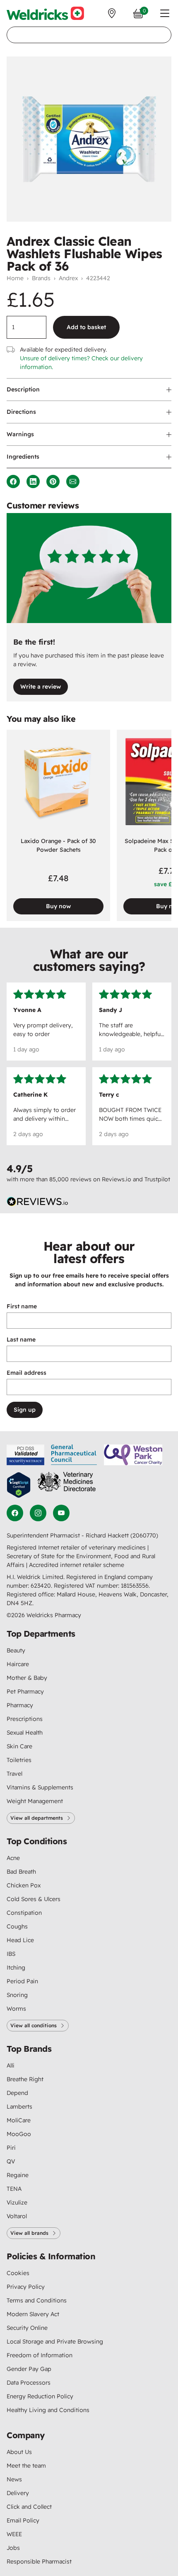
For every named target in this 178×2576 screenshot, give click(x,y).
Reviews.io (117, 1179)
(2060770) (144, 1535)
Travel (14, 1774)
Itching (16, 1967)
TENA (14, 2189)
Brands (41, 278)
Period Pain (22, 1981)
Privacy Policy (26, 2287)
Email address (26, 1373)
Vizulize (17, 2202)
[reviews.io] (38, 1202)
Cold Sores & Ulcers (34, 1899)
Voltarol (17, 2216)
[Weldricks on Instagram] (38, 1513)
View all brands (29, 2233)
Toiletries (19, 1760)
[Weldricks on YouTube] (61, 1513)
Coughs (17, 1926)
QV (11, 2161)
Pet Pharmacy (25, 1691)
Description (23, 389)
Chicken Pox (24, 1885)
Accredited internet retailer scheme (77, 1565)
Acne (13, 1858)
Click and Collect (29, 2507)
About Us (19, 2452)
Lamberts (19, 2107)
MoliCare (19, 2120)
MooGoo (19, 2134)
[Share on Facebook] (13, 481)
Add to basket (86, 327)
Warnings (20, 434)
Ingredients (23, 457)
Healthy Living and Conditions (48, 2410)
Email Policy (23, 2520)
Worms (16, 2009)
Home (15, 278)
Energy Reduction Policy (40, 2396)
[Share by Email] (73, 481)
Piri (11, 2148)
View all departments (37, 1818)
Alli (11, 2065)
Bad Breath (21, 1872)
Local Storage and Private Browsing (55, 2341)
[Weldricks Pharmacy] (45, 13)
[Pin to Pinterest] (53, 481)
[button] (165, 13)
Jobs (13, 2548)
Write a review (41, 687)
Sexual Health (25, 1733)
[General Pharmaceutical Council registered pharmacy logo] (74, 1455)
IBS (11, 1954)
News (14, 2479)
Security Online (27, 2328)
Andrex (68, 278)
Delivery (18, 2493)
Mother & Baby (27, 1678)
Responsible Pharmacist (39, 2561)
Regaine (18, 2175)
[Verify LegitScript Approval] (19, 1485)
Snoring (17, 1995)
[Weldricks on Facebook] (15, 1513)
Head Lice (20, 1940)
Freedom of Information (40, 2355)
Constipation (24, 1913)
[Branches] (112, 13)
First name (22, 1306)
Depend (17, 2093)
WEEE (14, 2534)
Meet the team (26, 2466)
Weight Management (35, 1801)
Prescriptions (25, 1719)
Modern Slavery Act (33, 2314)
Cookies (18, 2273)
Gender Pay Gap (29, 2369)
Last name (21, 1339)
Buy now (58, 906)
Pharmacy (20, 1705)
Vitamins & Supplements (40, 1787)
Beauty (16, 1650)
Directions (21, 412)
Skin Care (19, 1746)
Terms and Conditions (37, 2300)
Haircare (18, 1664)
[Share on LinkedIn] (33, 481)
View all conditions (34, 2025)
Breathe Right (25, 2079)
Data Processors (29, 2383)
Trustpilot (157, 1179)
